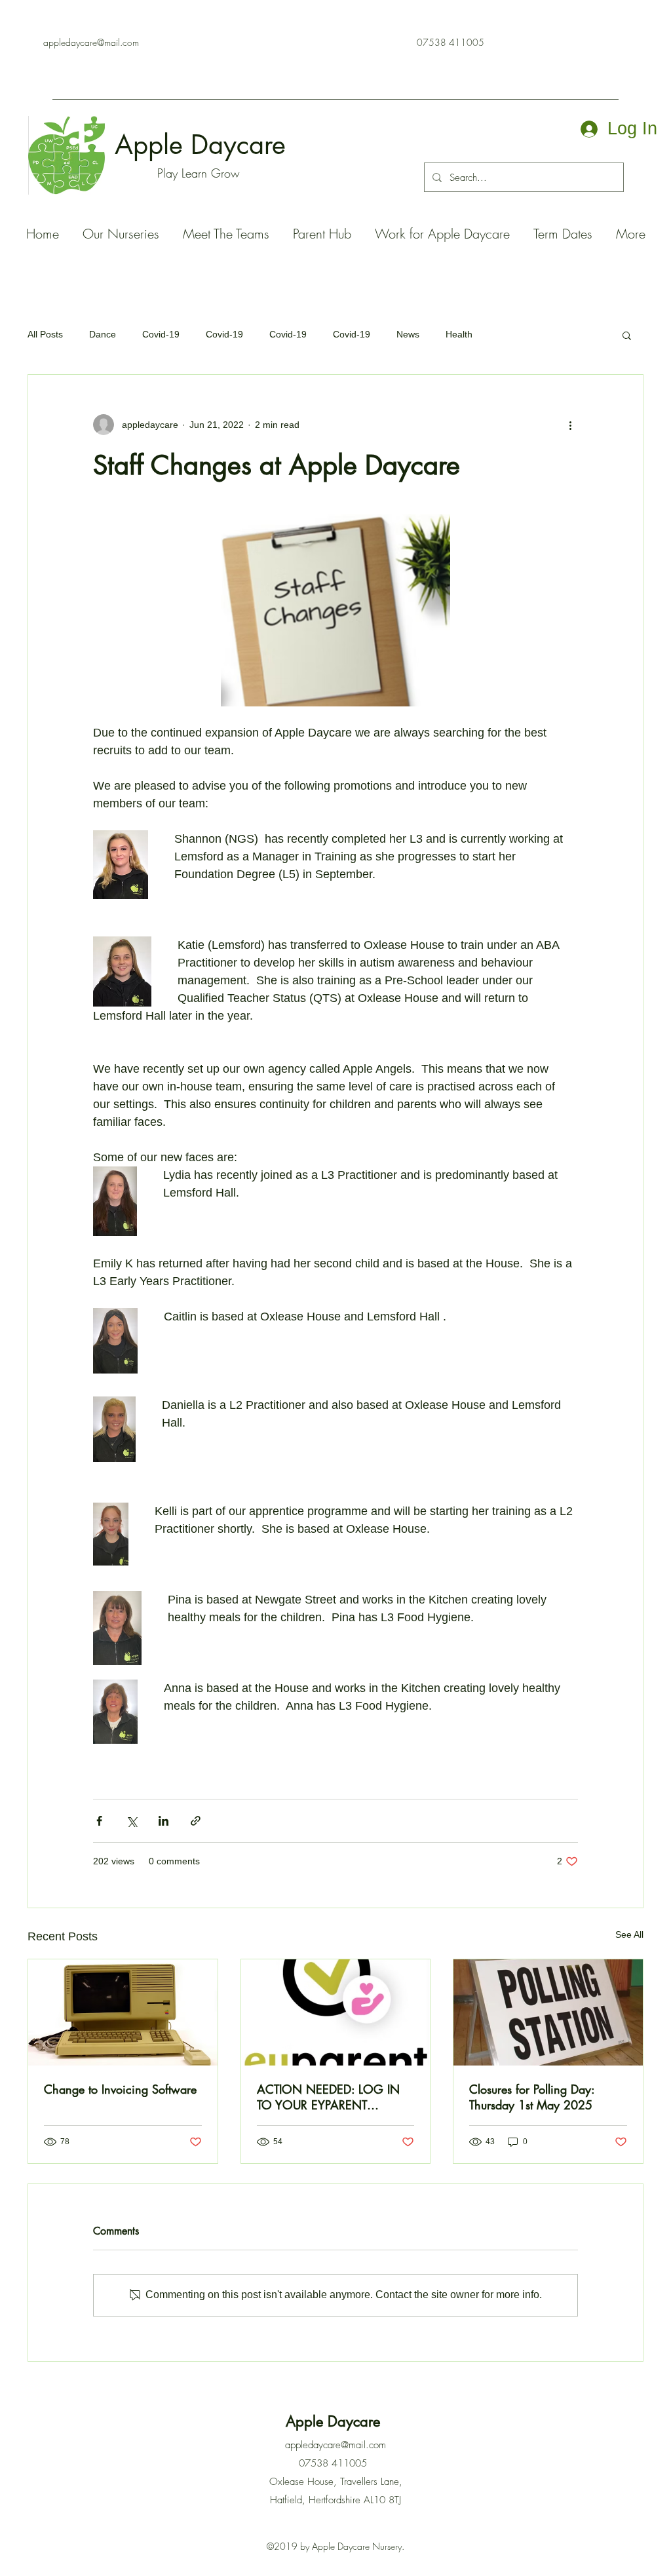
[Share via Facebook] (99, 1821)
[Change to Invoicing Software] (123, 2012)
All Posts (45, 334)
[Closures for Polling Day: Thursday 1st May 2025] (548, 2012)
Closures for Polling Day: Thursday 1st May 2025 (532, 2097)
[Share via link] (196, 1821)
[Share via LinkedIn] (163, 1821)
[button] (627, 335)
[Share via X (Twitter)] (131, 1821)
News (408, 334)
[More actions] (570, 425)
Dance (103, 334)
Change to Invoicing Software (120, 2089)
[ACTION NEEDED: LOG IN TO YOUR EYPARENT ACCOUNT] (336, 2012)
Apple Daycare (204, 145)
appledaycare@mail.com (91, 42)
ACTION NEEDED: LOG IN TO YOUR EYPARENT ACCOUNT (328, 2097)
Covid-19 (161, 334)
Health (459, 334)
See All (629, 1934)
